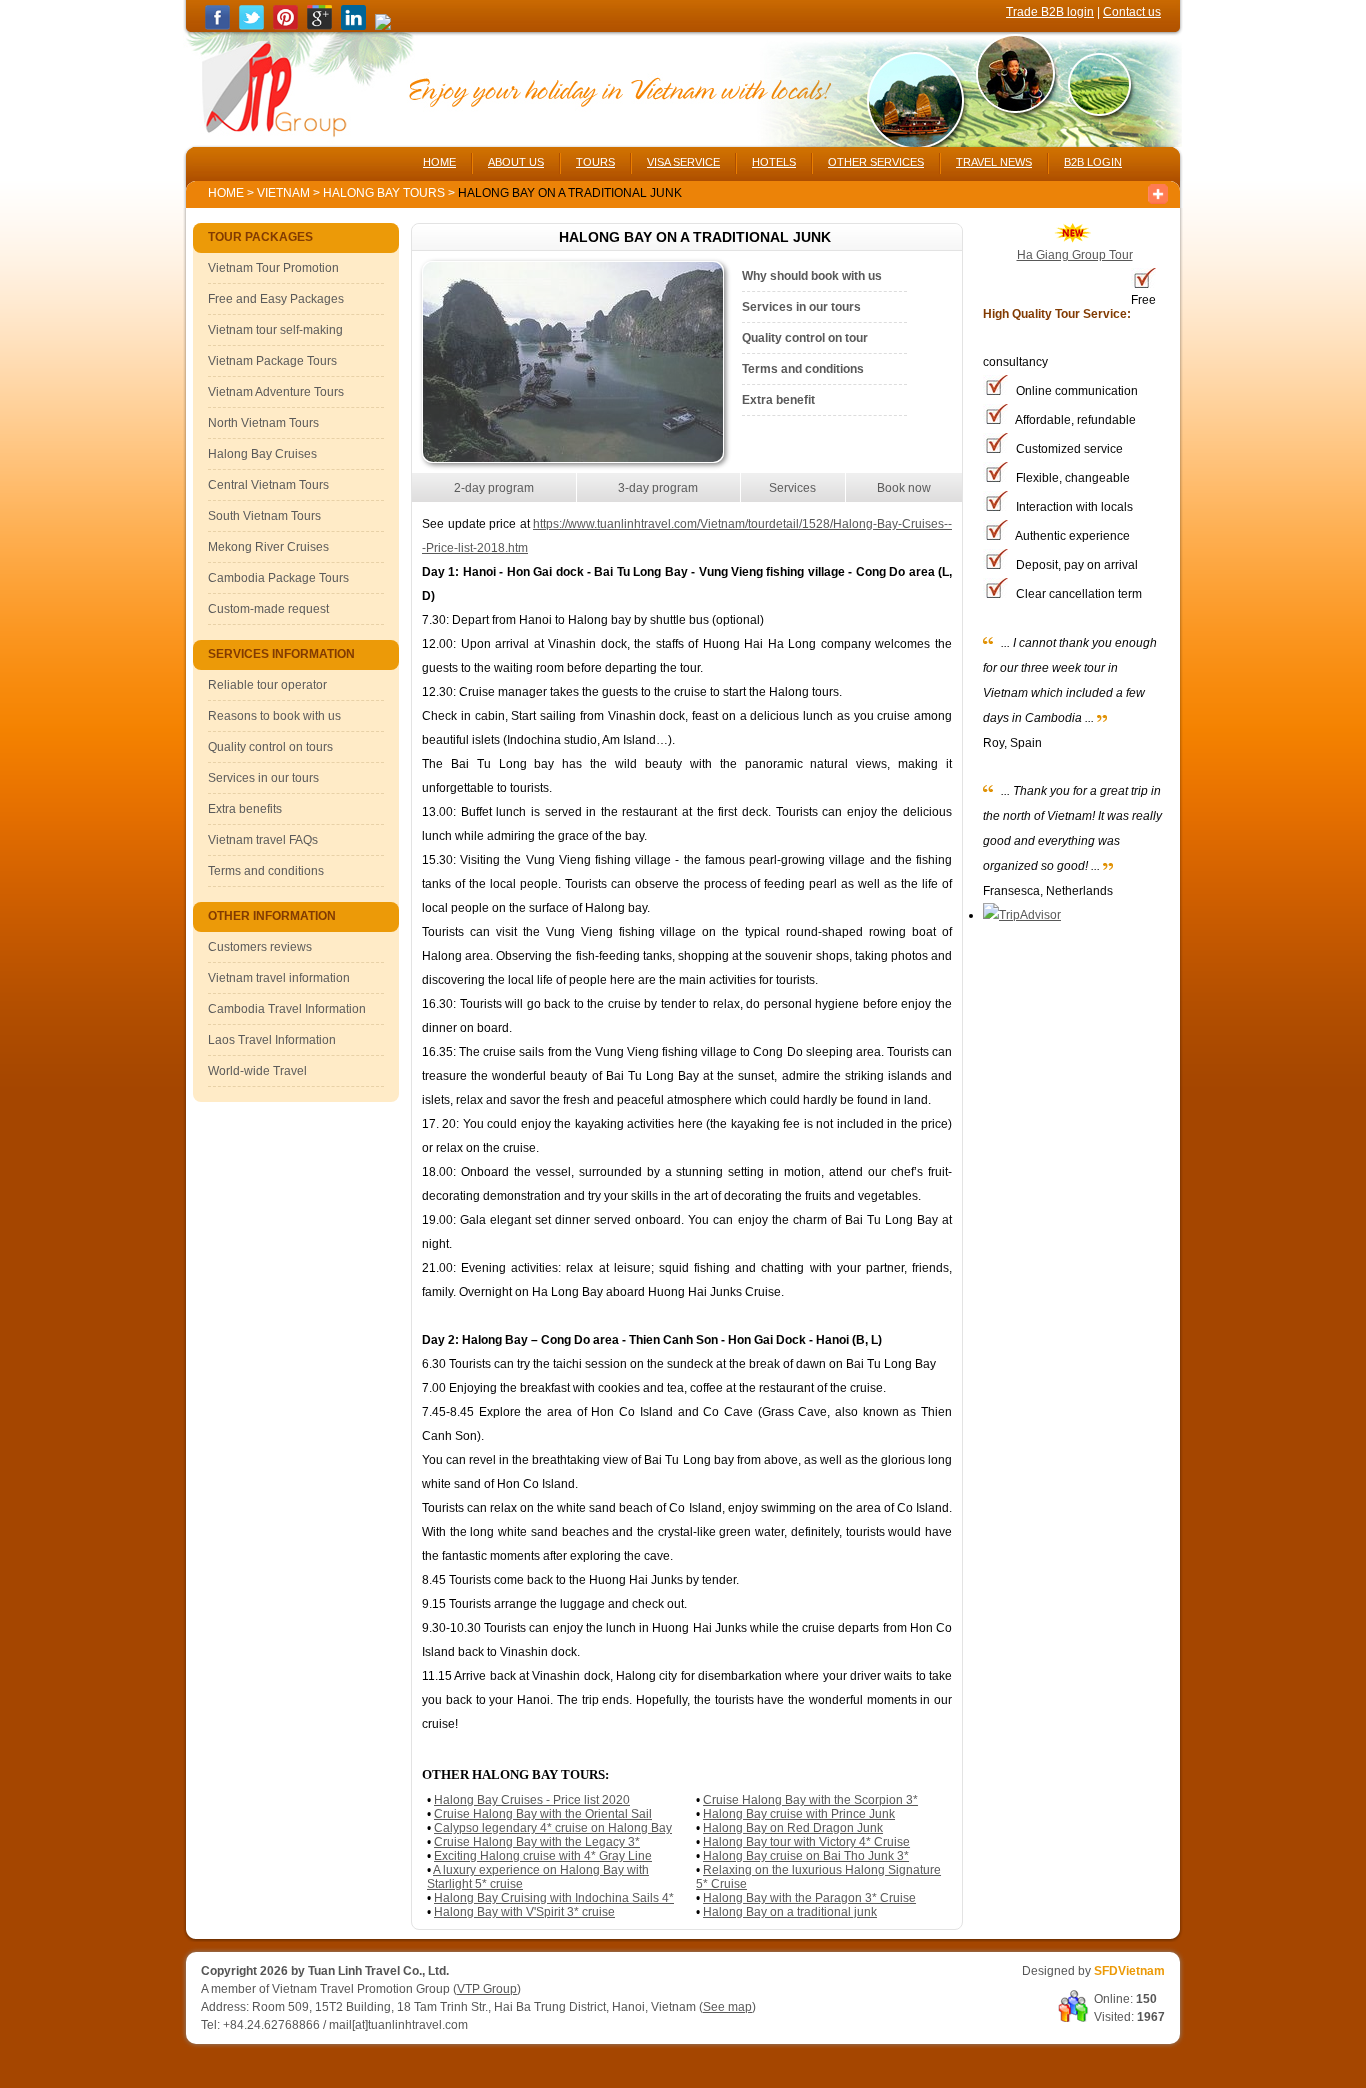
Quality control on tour (805, 338)
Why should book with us (812, 276)
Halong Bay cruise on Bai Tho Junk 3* (806, 1856)
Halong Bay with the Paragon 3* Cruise (809, 1898)
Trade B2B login (1050, 12)
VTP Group (487, 1989)
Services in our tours (263, 778)
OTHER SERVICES (876, 162)
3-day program (658, 488)
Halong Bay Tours (385, 193)
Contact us (1132, 12)
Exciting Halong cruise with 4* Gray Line (543, 1856)
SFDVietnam (1129, 1971)
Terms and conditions (266, 871)
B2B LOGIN (1093, 162)
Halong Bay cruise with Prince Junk (799, 1814)
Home (226, 193)
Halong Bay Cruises (262, 454)
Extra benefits (245, 809)
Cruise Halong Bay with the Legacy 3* (537, 1842)
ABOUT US (516, 162)
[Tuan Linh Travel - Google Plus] (319, 26)
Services (792, 488)
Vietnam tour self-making (275, 330)
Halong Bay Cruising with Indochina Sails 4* (554, 1898)
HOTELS (774, 162)
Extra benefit (778, 400)
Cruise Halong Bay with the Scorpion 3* (810, 1800)
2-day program (494, 488)
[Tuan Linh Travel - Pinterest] (285, 26)
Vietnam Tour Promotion (273, 268)
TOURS (595, 162)
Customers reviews (260, 947)
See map (727, 2007)
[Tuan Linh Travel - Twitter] (251, 26)
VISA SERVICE (683, 162)
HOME (439, 162)
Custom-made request (268, 609)
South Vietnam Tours (264, 516)
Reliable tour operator (267, 685)
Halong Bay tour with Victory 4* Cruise (806, 1842)
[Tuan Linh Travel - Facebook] (217, 26)
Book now (904, 488)
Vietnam (283, 193)
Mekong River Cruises (268, 547)
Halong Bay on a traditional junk (790, 1912)
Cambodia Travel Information (287, 1009)
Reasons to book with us (274, 716)
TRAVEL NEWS (994, 162)
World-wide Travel (257, 1071)
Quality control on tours (270, 747)
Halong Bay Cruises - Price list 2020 (532, 1800)
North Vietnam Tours (263, 423)
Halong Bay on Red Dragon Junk (793, 1828)
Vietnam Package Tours (272, 361)
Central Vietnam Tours (268, 485)
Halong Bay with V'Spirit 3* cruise (524, 1912)
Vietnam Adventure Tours (276, 392)
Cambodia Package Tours (278, 578)
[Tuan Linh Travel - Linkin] (353, 26)
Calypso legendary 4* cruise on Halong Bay (553, 1828)
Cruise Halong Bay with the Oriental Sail (543, 1814)
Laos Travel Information (272, 1040)
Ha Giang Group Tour (1075, 255)
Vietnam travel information (279, 978)
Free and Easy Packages (276, 299)
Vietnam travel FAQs (263, 840)
